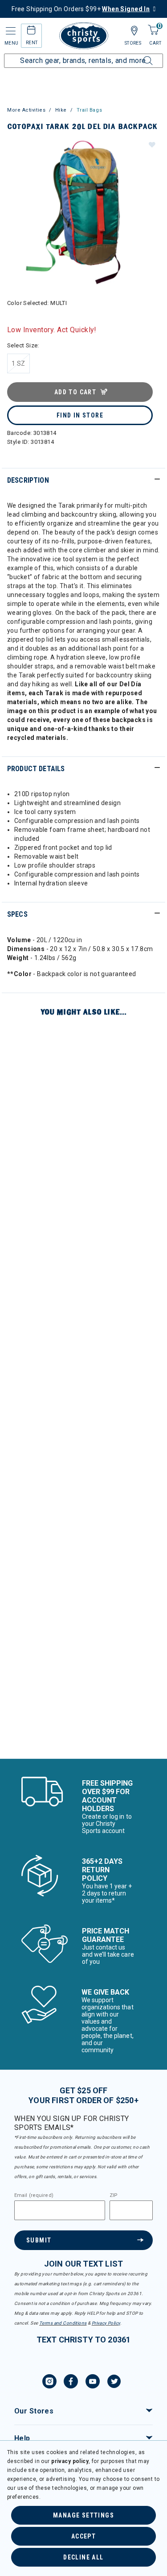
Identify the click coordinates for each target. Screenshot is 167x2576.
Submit (39, 2240)
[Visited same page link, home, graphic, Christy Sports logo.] (84, 36)
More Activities (26, 110)
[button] (151, 144)
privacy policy (70, 2461)
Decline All (83, 2557)
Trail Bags (90, 110)
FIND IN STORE (80, 415)
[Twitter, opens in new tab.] (114, 2383)
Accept (83, 2536)
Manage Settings (83, 2515)
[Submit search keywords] (138, 55)
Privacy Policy (106, 2323)
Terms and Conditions (63, 2323)
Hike (61, 110)
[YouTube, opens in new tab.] (93, 2383)
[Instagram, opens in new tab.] (49, 2383)
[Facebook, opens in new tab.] (71, 2383)
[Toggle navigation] (10, 31)
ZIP (114, 2196)
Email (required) (34, 2196)
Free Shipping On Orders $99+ (81, 9)
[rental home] (31, 31)
